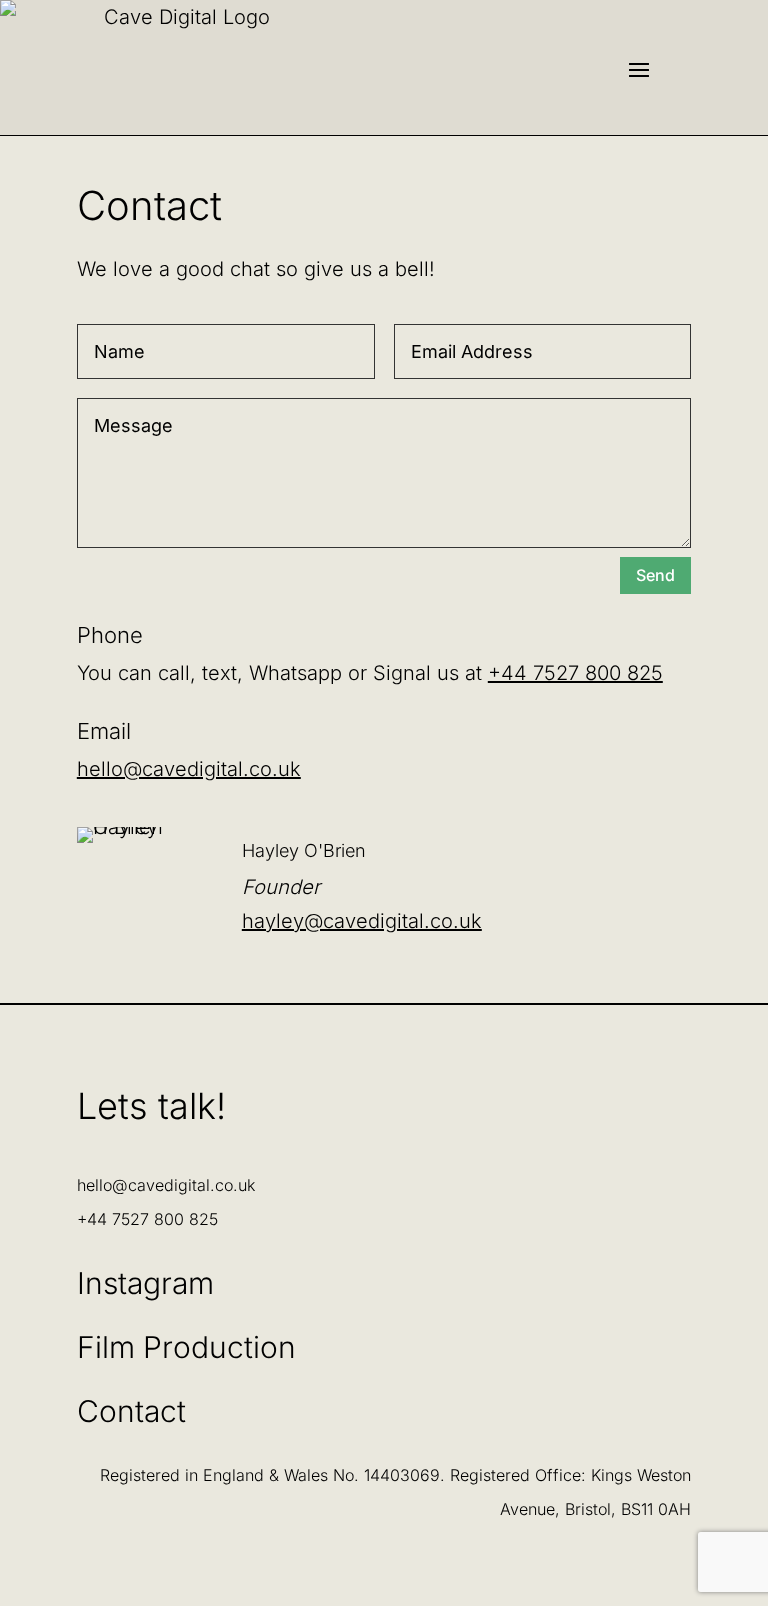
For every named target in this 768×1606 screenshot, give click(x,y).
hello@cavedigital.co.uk (189, 769)
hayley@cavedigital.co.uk (362, 921)
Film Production (186, 1347)
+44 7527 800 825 (575, 673)
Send (655, 575)
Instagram (145, 1283)
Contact (131, 1411)
